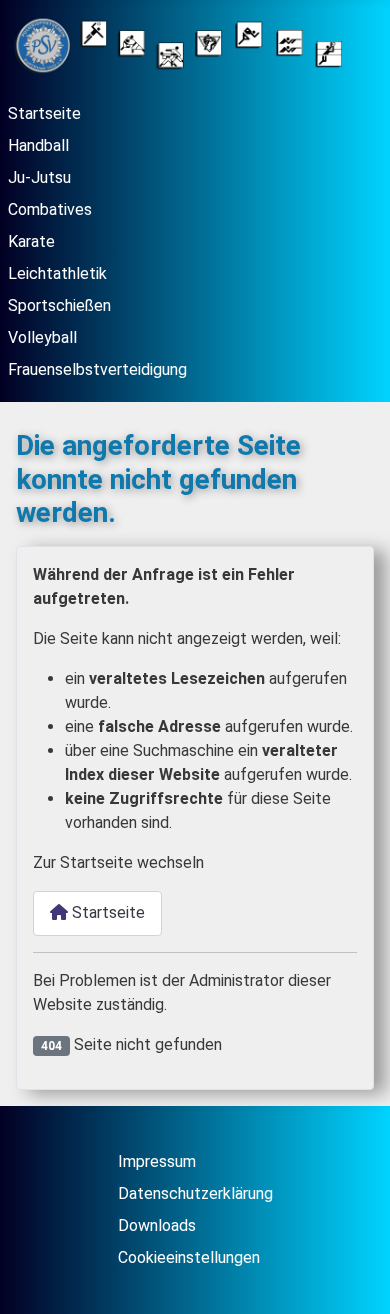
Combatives (50, 209)
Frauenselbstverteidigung (97, 369)
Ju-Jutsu (39, 177)
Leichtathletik (57, 273)
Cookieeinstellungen (189, 1257)
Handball (38, 145)
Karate (31, 241)
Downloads (157, 1225)
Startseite (44, 113)
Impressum (157, 1161)
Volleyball (42, 337)
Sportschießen (59, 305)
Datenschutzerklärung (195, 1193)
